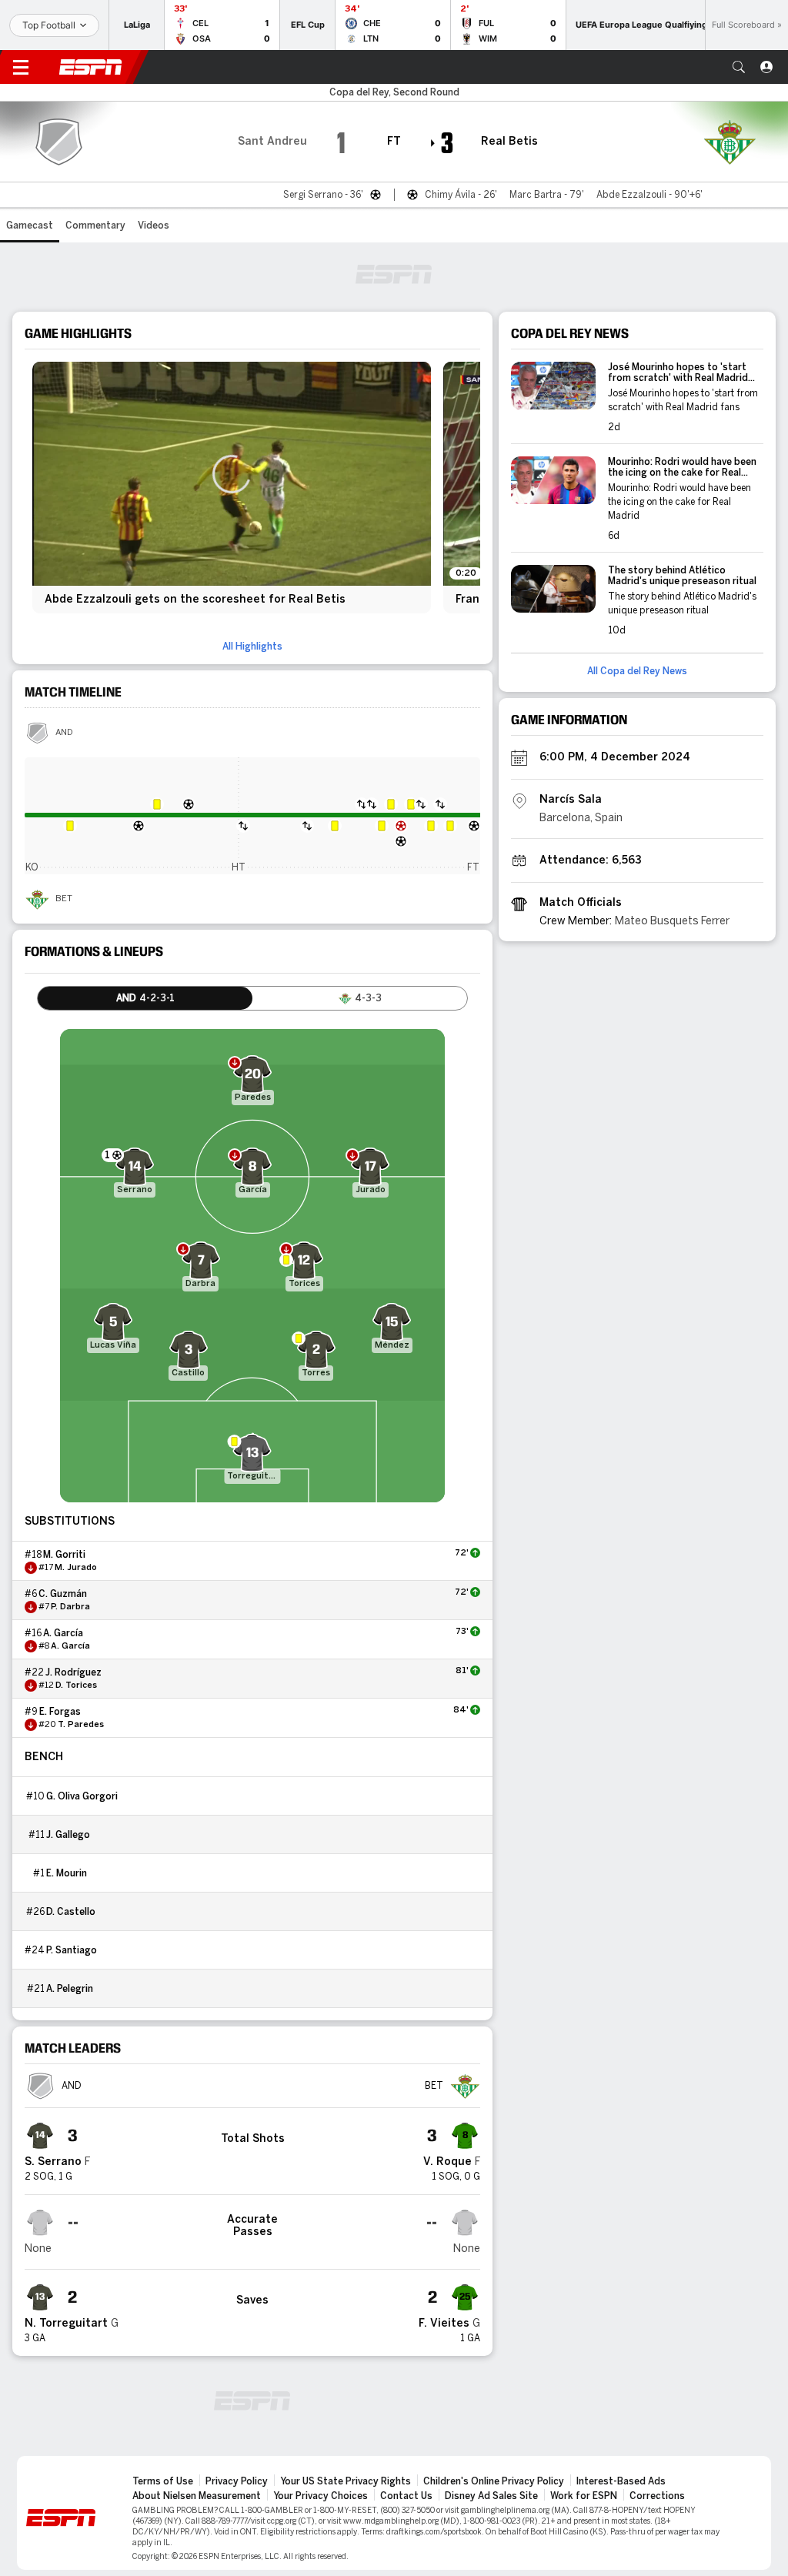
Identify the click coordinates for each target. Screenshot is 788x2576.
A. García (63, 1633)
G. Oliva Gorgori (82, 1796)
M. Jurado (76, 1568)
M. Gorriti (64, 1555)
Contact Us (406, 2496)
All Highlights (252, 647)
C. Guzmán (63, 1594)
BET (64, 899)
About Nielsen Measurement (197, 2496)
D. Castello (71, 1912)
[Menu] (21, 67)
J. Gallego (68, 1835)
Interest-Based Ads (621, 2481)
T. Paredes (81, 1725)
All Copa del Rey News (637, 671)
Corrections (657, 2496)
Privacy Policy (237, 2481)
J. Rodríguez (73, 1672)
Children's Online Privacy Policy (494, 2481)
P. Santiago (72, 1950)
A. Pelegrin (70, 1989)
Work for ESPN (584, 2496)
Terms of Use (163, 2481)
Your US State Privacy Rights (346, 2481)
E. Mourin (67, 1873)
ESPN (91, 67)
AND (64, 733)
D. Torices (76, 1686)
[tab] (145, 998)
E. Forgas (60, 1712)
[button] (739, 67)
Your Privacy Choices (321, 2496)
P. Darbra (70, 1607)
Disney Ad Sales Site (491, 2496)
